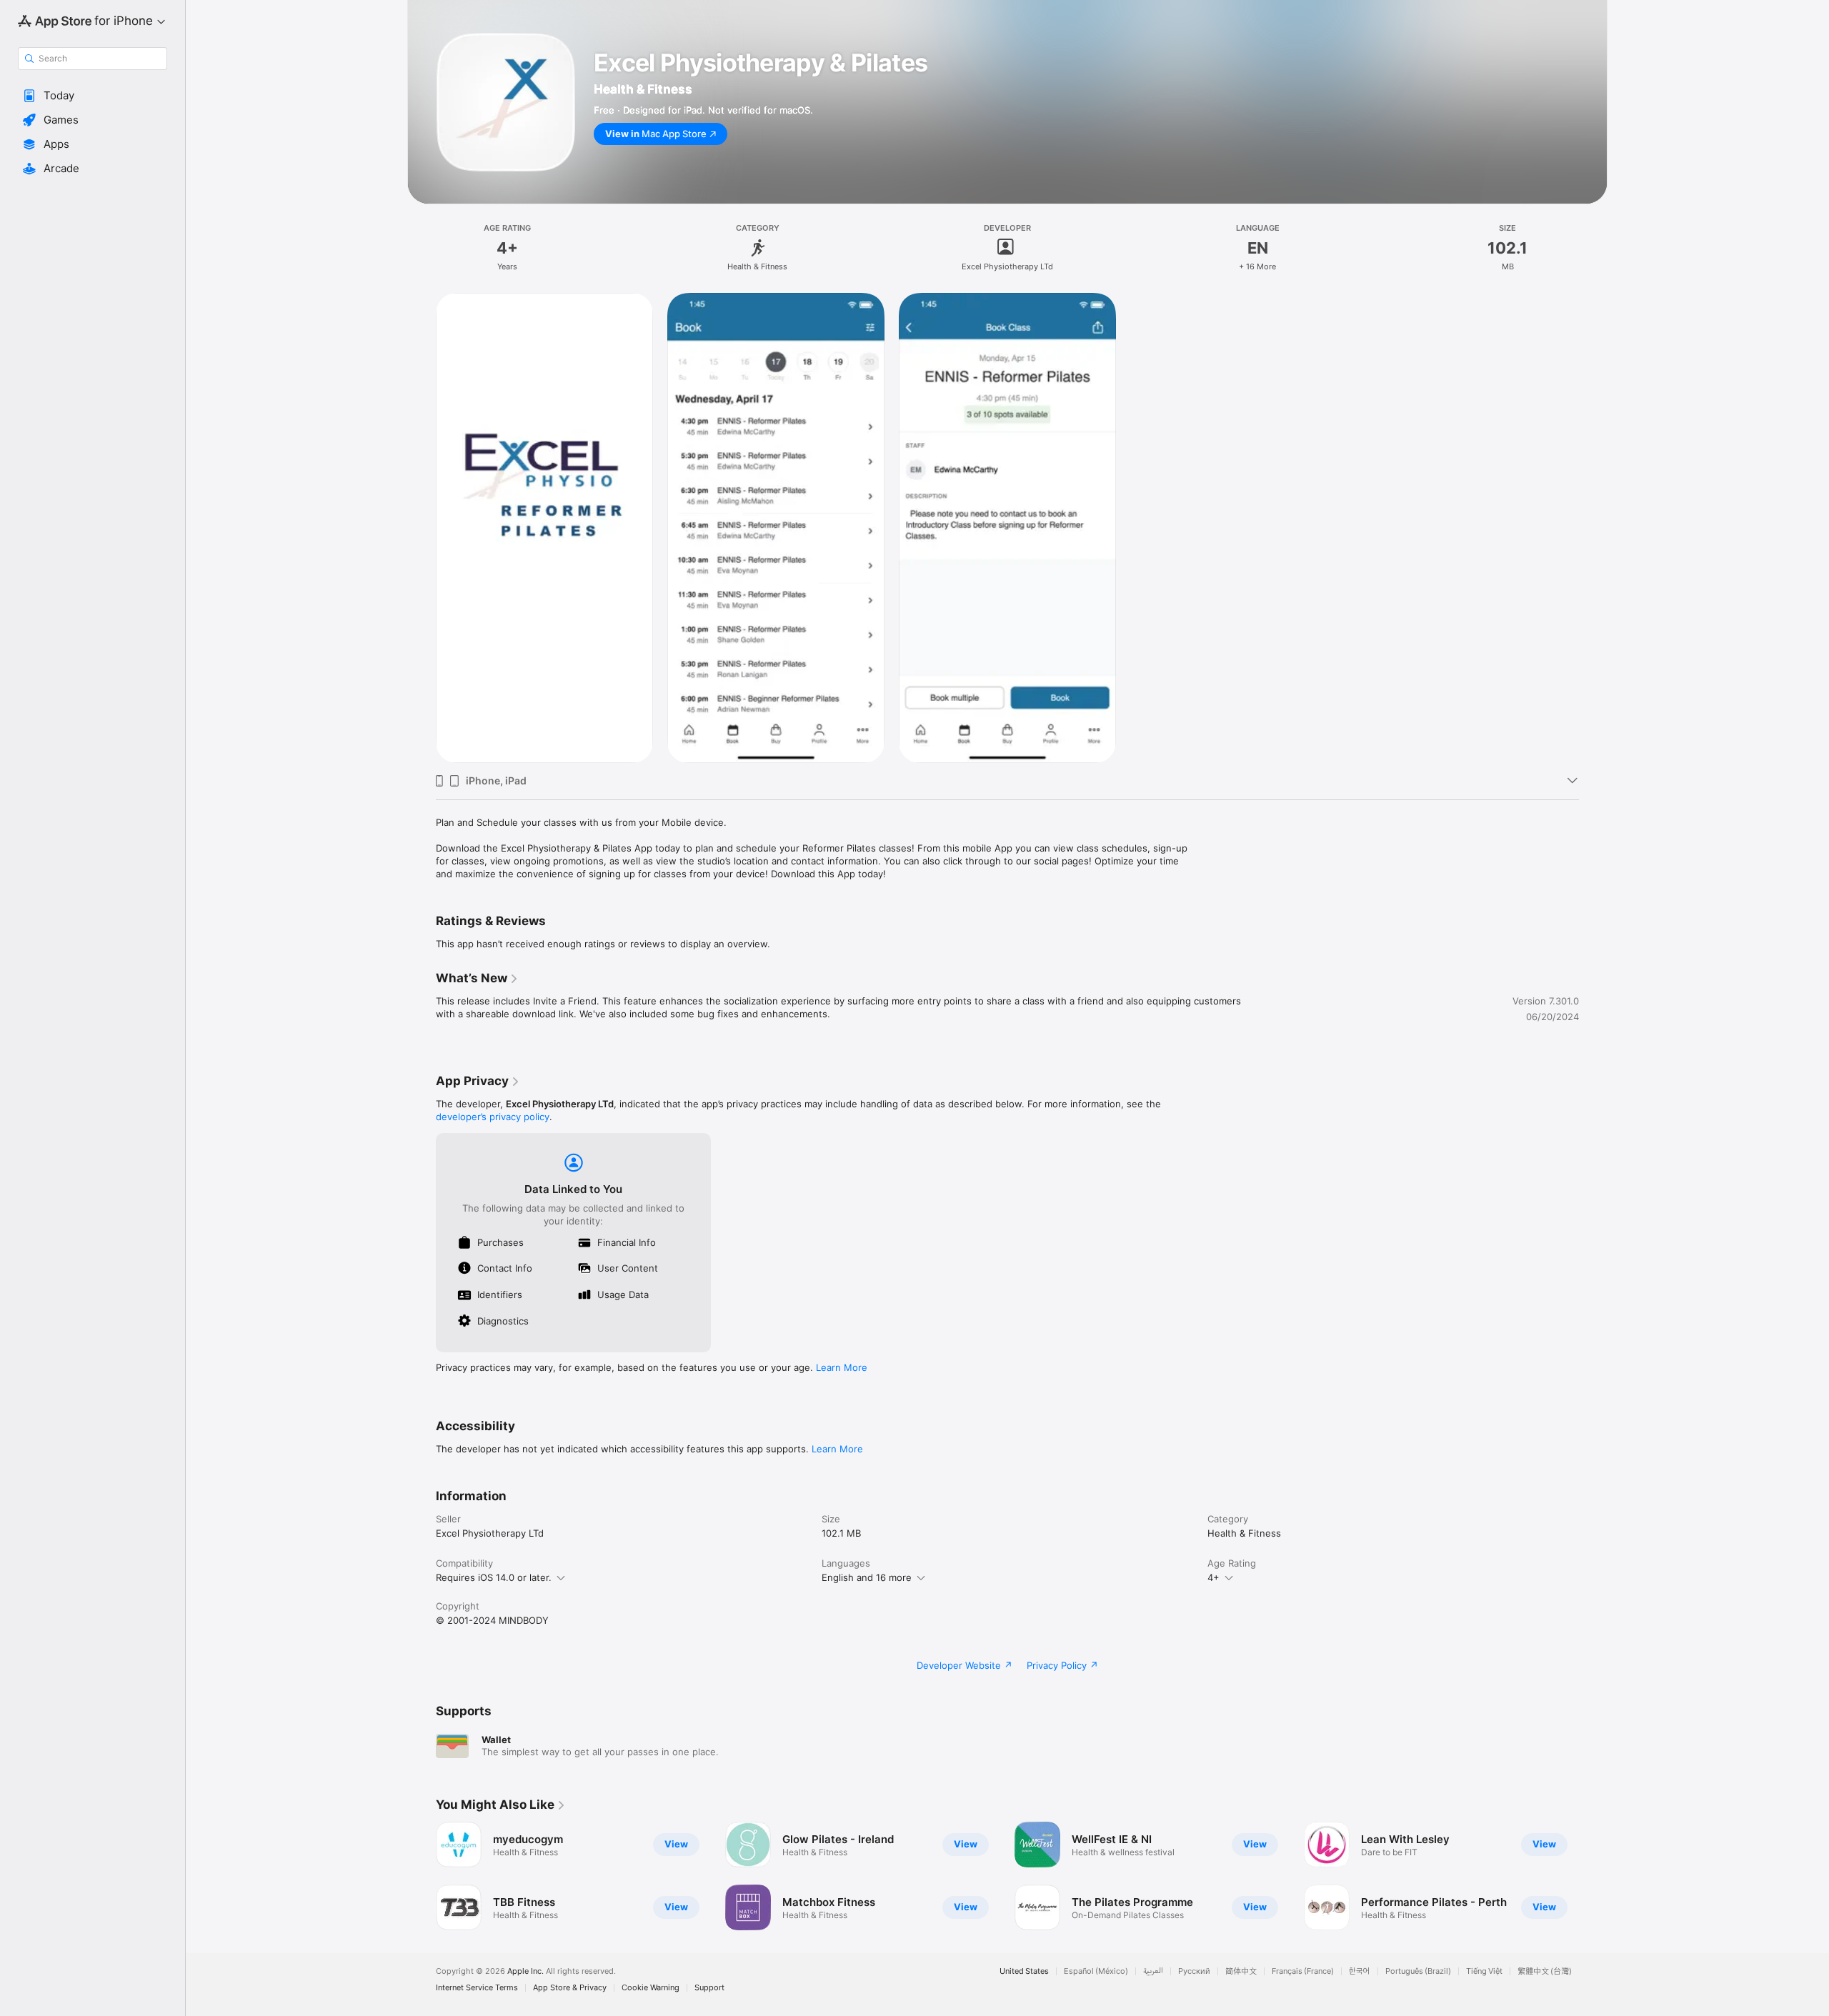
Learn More (842, 1367)
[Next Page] (1593, 1876)
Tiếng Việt (1484, 1971)
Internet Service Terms (477, 1988)
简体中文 (1241, 1971)
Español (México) (1096, 1971)
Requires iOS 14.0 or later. (494, 1577)
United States (1024, 1971)
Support (709, 1988)
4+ (1213, 1577)
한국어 (1360, 1971)
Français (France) (1303, 1971)
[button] (93, 96)
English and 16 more (867, 1577)
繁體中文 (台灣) (1545, 1971)
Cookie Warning (651, 1988)
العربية (1153, 1971)
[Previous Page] (422, 1876)
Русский (1194, 1971)
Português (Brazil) (1418, 1971)
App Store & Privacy (570, 1988)
